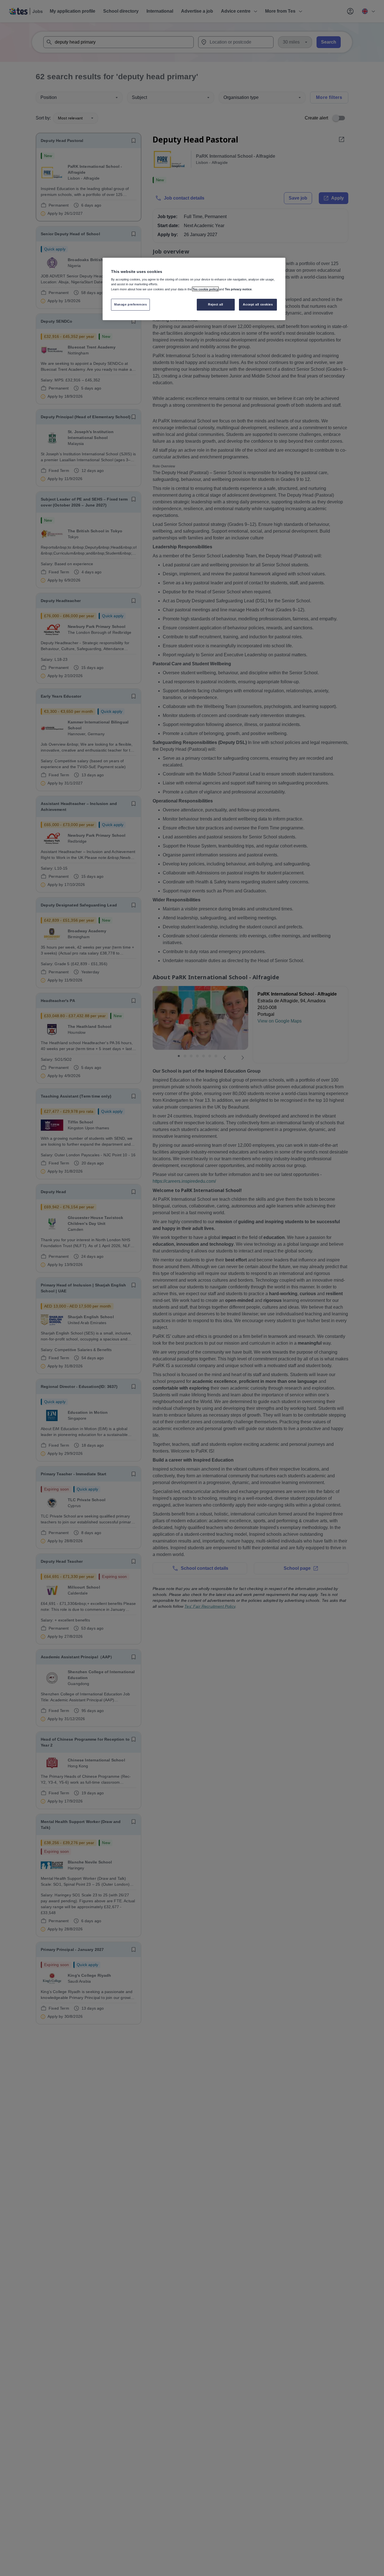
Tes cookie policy (205, 289)
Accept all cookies (258, 304)
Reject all (216, 304)
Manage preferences (130, 304)
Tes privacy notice (238, 289)
